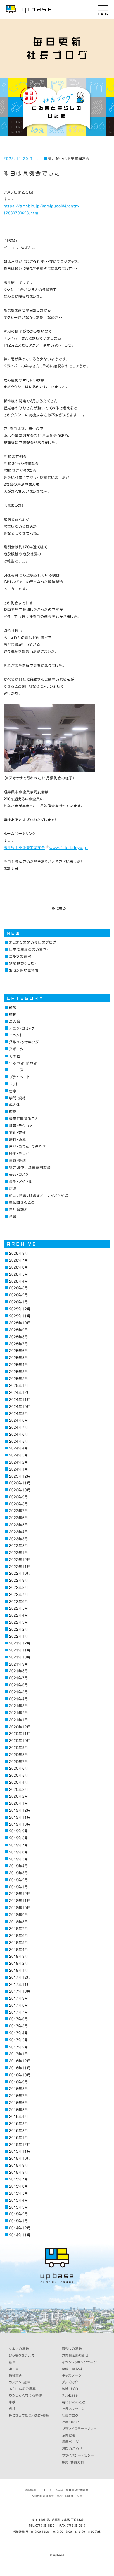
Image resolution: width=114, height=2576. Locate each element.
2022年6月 (19, 1602)
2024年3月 (19, 1455)
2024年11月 (20, 1400)
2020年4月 (19, 1782)
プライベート (20, 1077)
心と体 (15, 1105)
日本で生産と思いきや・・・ (30, 949)
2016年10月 (20, 2075)
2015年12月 (20, 2145)
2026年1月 (19, 1302)
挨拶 (13, 1014)
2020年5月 (19, 1775)
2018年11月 (20, 1901)
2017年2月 (19, 2047)
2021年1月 (19, 1720)
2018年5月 (19, 1943)
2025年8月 (19, 1337)
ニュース (16, 1070)
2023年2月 (19, 1546)
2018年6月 (19, 1936)
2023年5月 (19, 1525)
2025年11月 (20, 1316)
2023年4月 (19, 1532)
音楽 (13, 1216)
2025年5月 (19, 1358)
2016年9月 (19, 2082)
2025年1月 (19, 1385)
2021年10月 (20, 1657)
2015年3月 (19, 2207)
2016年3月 (19, 2124)
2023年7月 (19, 1511)
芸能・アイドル (21, 1181)
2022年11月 (20, 1567)
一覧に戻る (57, 908)
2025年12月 (20, 1309)
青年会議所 (19, 1209)
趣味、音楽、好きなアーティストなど (38, 1195)
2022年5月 (19, 1608)
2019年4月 (19, 1866)
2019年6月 (19, 1852)
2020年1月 (19, 1803)
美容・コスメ (19, 1174)
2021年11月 (20, 1650)
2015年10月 (20, 2158)
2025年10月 (20, 1323)
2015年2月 (19, 2214)
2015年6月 (19, 2186)
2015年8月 (19, 2172)
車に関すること (22, 1202)
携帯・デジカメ (21, 1126)
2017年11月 (20, 1984)
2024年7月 (19, 1427)
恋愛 (13, 1112)
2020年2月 (19, 1796)
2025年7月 (19, 1344)
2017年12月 (20, 1977)
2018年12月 (20, 1894)
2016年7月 (19, 2096)
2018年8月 (19, 1922)
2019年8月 (19, 1838)
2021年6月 (19, 1685)
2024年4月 (19, 1448)
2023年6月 (19, 1518)
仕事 (13, 1091)
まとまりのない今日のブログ (33, 942)
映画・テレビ (19, 1154)
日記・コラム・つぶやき (27, 1147)
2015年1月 (19, 2221)
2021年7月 (19, 1678)
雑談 (13, 1007)
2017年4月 (19, 2033)
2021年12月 (20, 1643)
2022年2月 (19, 1629)
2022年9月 (19, 1580)
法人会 (15, 1021)
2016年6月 (19, 2103)
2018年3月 (19, 1956)
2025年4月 (19, 1365)
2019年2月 (19, 1880)
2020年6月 (19, 1768)
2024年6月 (19, 1434)
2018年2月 (19, 1963)
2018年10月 (20, 1908)
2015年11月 (20, 2151)
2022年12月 (20, 1560)
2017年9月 (19, 1998)
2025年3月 (19, 1372)
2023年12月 (20, 1476)
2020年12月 (20, 1727)
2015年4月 (19, 2200)
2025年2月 (19, 1379)
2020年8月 (19, 1755)
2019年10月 (20, 1824)
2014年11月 (20, 2235)
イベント (16, 1035)
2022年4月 (19, 1615)
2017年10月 (20, 1991)
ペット (14, 1084)
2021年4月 (19, 1699)
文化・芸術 (18, 1133)
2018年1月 (19, 1970)
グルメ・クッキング (24, 1042)
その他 (15, 1056)
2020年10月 (20, 1741)
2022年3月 (19, 1622)
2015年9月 (19, 2165)
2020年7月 (19, 1762)
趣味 (13, 1188)
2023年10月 (20, 1490)
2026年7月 (19, 1260)
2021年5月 (19, 1692)
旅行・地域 (18, 1140)
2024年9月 (19, 1414)
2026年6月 (19, 1267)
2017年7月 (19, 2012)
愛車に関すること (24, 1119)
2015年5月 (19, 2193)
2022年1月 (19, 1636)
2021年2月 (19, 1713)
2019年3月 (19, 1873)
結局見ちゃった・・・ (24, 963)
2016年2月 (19, 2131)
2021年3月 (19, 1706)
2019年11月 (20, 1817)
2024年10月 (20, 1407)
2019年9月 (19, 1831)
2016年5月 (19, 2110)
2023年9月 (19, 1497)
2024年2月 (19, 1462)
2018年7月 (19, 1929)
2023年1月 (19, 1553)
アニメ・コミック (22, 1028)
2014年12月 (20, 2228)
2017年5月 (19, 2026)
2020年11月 (20, 1734)
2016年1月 (19, 2138)
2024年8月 (19, 1420)
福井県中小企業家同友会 (69, 159)
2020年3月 (19, 1789)
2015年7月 (19, 2179)
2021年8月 (19, 1671)
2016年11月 (20, 2068)
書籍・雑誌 (18, 1161)
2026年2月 (19, 1295)
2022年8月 (19, 1587)
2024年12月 (20, 1393)
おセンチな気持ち (24, 970)
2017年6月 (19, 2019)
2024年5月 (19, 1441)
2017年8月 (19, 2005)
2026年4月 (19, 1281)
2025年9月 (19, 1330)
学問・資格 (18, 1098)
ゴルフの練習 (20, 956)
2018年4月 (19, 1950)
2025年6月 (19, 1351)
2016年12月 (20, 2061)
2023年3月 (19, 1539)
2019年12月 (20, 1810)
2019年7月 (19, 1845)
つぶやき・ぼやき (23, 1063)
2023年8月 (19, 1504)
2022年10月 (20, 1573)
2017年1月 (19, 2054)
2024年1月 (19, 1469)
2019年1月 (19, 1887)
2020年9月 (19, 1748)
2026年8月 (19, 1253)
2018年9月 (19, 1915)
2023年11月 (20, 1483)
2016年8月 (19, 2089)
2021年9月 (19, 1664)
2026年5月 (19, 1274)
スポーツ (16, 1049)
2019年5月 (19, 1859)
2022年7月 (19, 1595)
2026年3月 (19, 1288)
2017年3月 (19, 2040)
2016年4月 (19, 2117)
